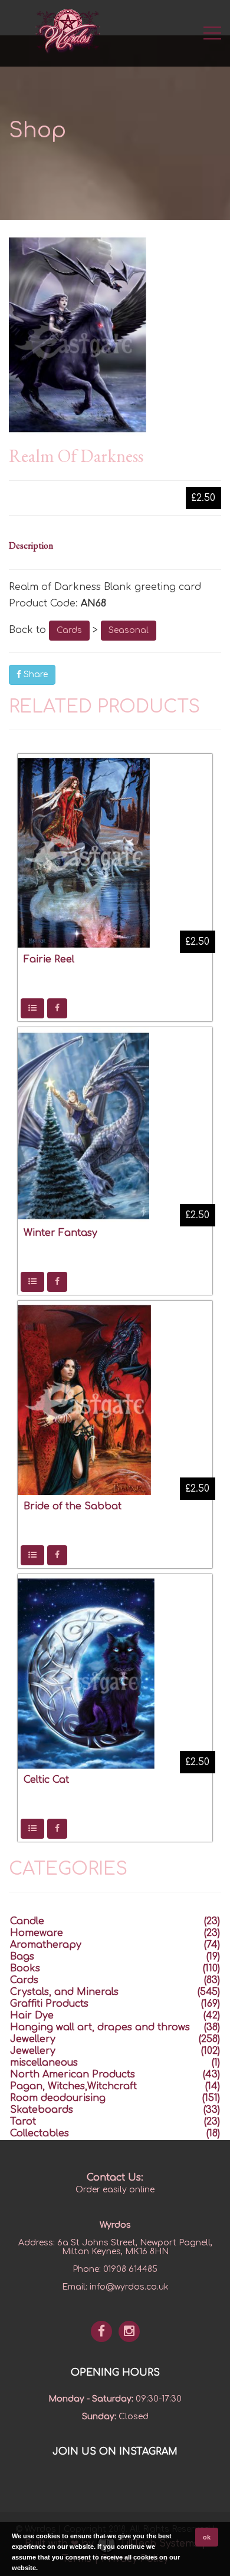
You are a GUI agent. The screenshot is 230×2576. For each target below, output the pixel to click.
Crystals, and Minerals (64, 1992)
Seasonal (129, 630)
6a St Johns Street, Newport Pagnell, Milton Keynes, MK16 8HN (135, 2247)
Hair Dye (32, 2016)
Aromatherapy (46, 1945)
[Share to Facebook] (57, 1008)
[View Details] (32, 1008)
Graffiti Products (49, 2004)
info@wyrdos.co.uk (129, 2287)
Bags (22, 1957)
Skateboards (42, 2110)
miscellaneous (44, 2063)
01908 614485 (130, 2269)
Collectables (40, 2133)
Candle (27, 1921)
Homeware (37, 1933)
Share (34, 674)
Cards (69, 630)
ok (207, 2537)
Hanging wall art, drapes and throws (100, 2027)
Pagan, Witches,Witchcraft (73, 2086)
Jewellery (33, 2039)
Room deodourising (58, 2098)
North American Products (73, 2074)
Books (25, 1968)
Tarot (23, 2122)
